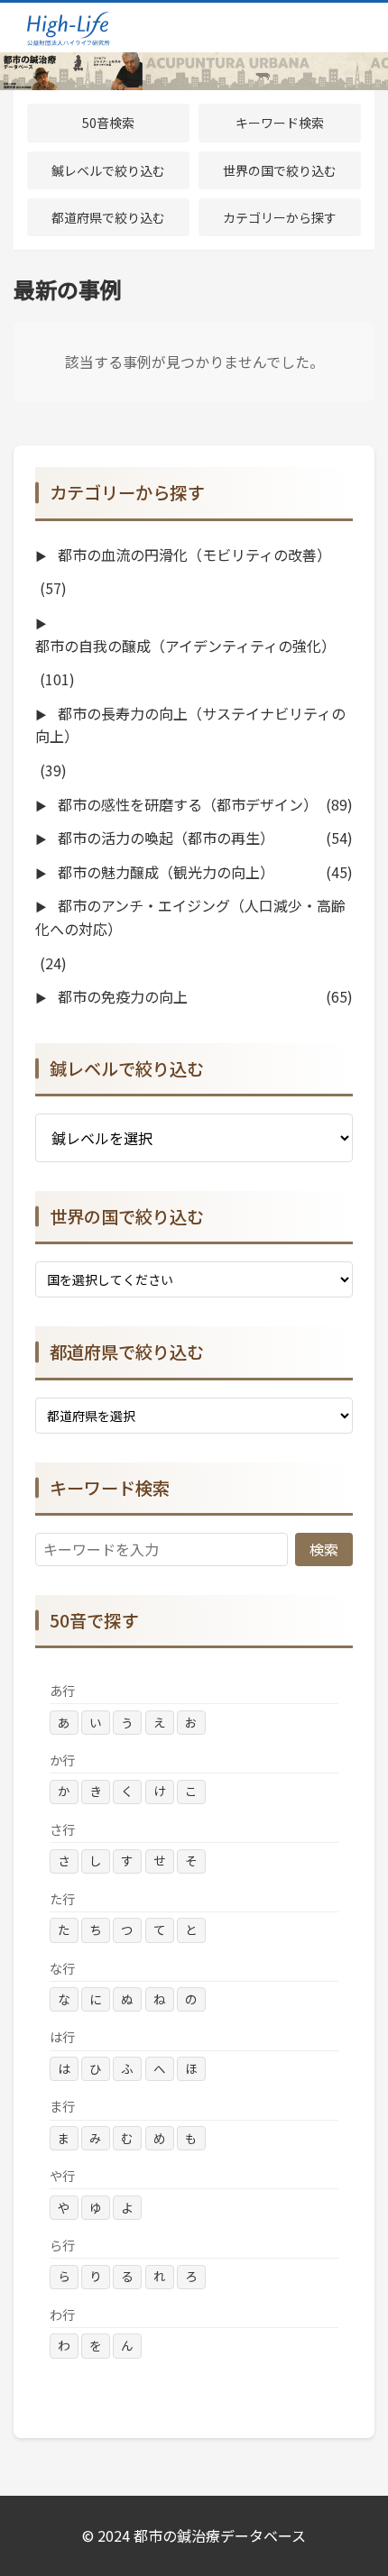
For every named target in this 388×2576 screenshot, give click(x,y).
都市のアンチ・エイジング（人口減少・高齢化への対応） (190, 917)
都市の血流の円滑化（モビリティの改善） (193, 555)
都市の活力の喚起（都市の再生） (164, 838)
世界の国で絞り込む (280, 170)
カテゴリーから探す (280, 217)
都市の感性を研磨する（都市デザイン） (186, 804)
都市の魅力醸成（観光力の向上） (164, 872)
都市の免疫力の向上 (121, 996)
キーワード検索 (280, 123)
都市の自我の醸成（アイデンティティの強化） (185, 646)
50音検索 (108, 123)
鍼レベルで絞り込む (108, 170)
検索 (324, 1549)
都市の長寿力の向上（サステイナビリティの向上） (190, 725)
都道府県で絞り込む (108, 217)
